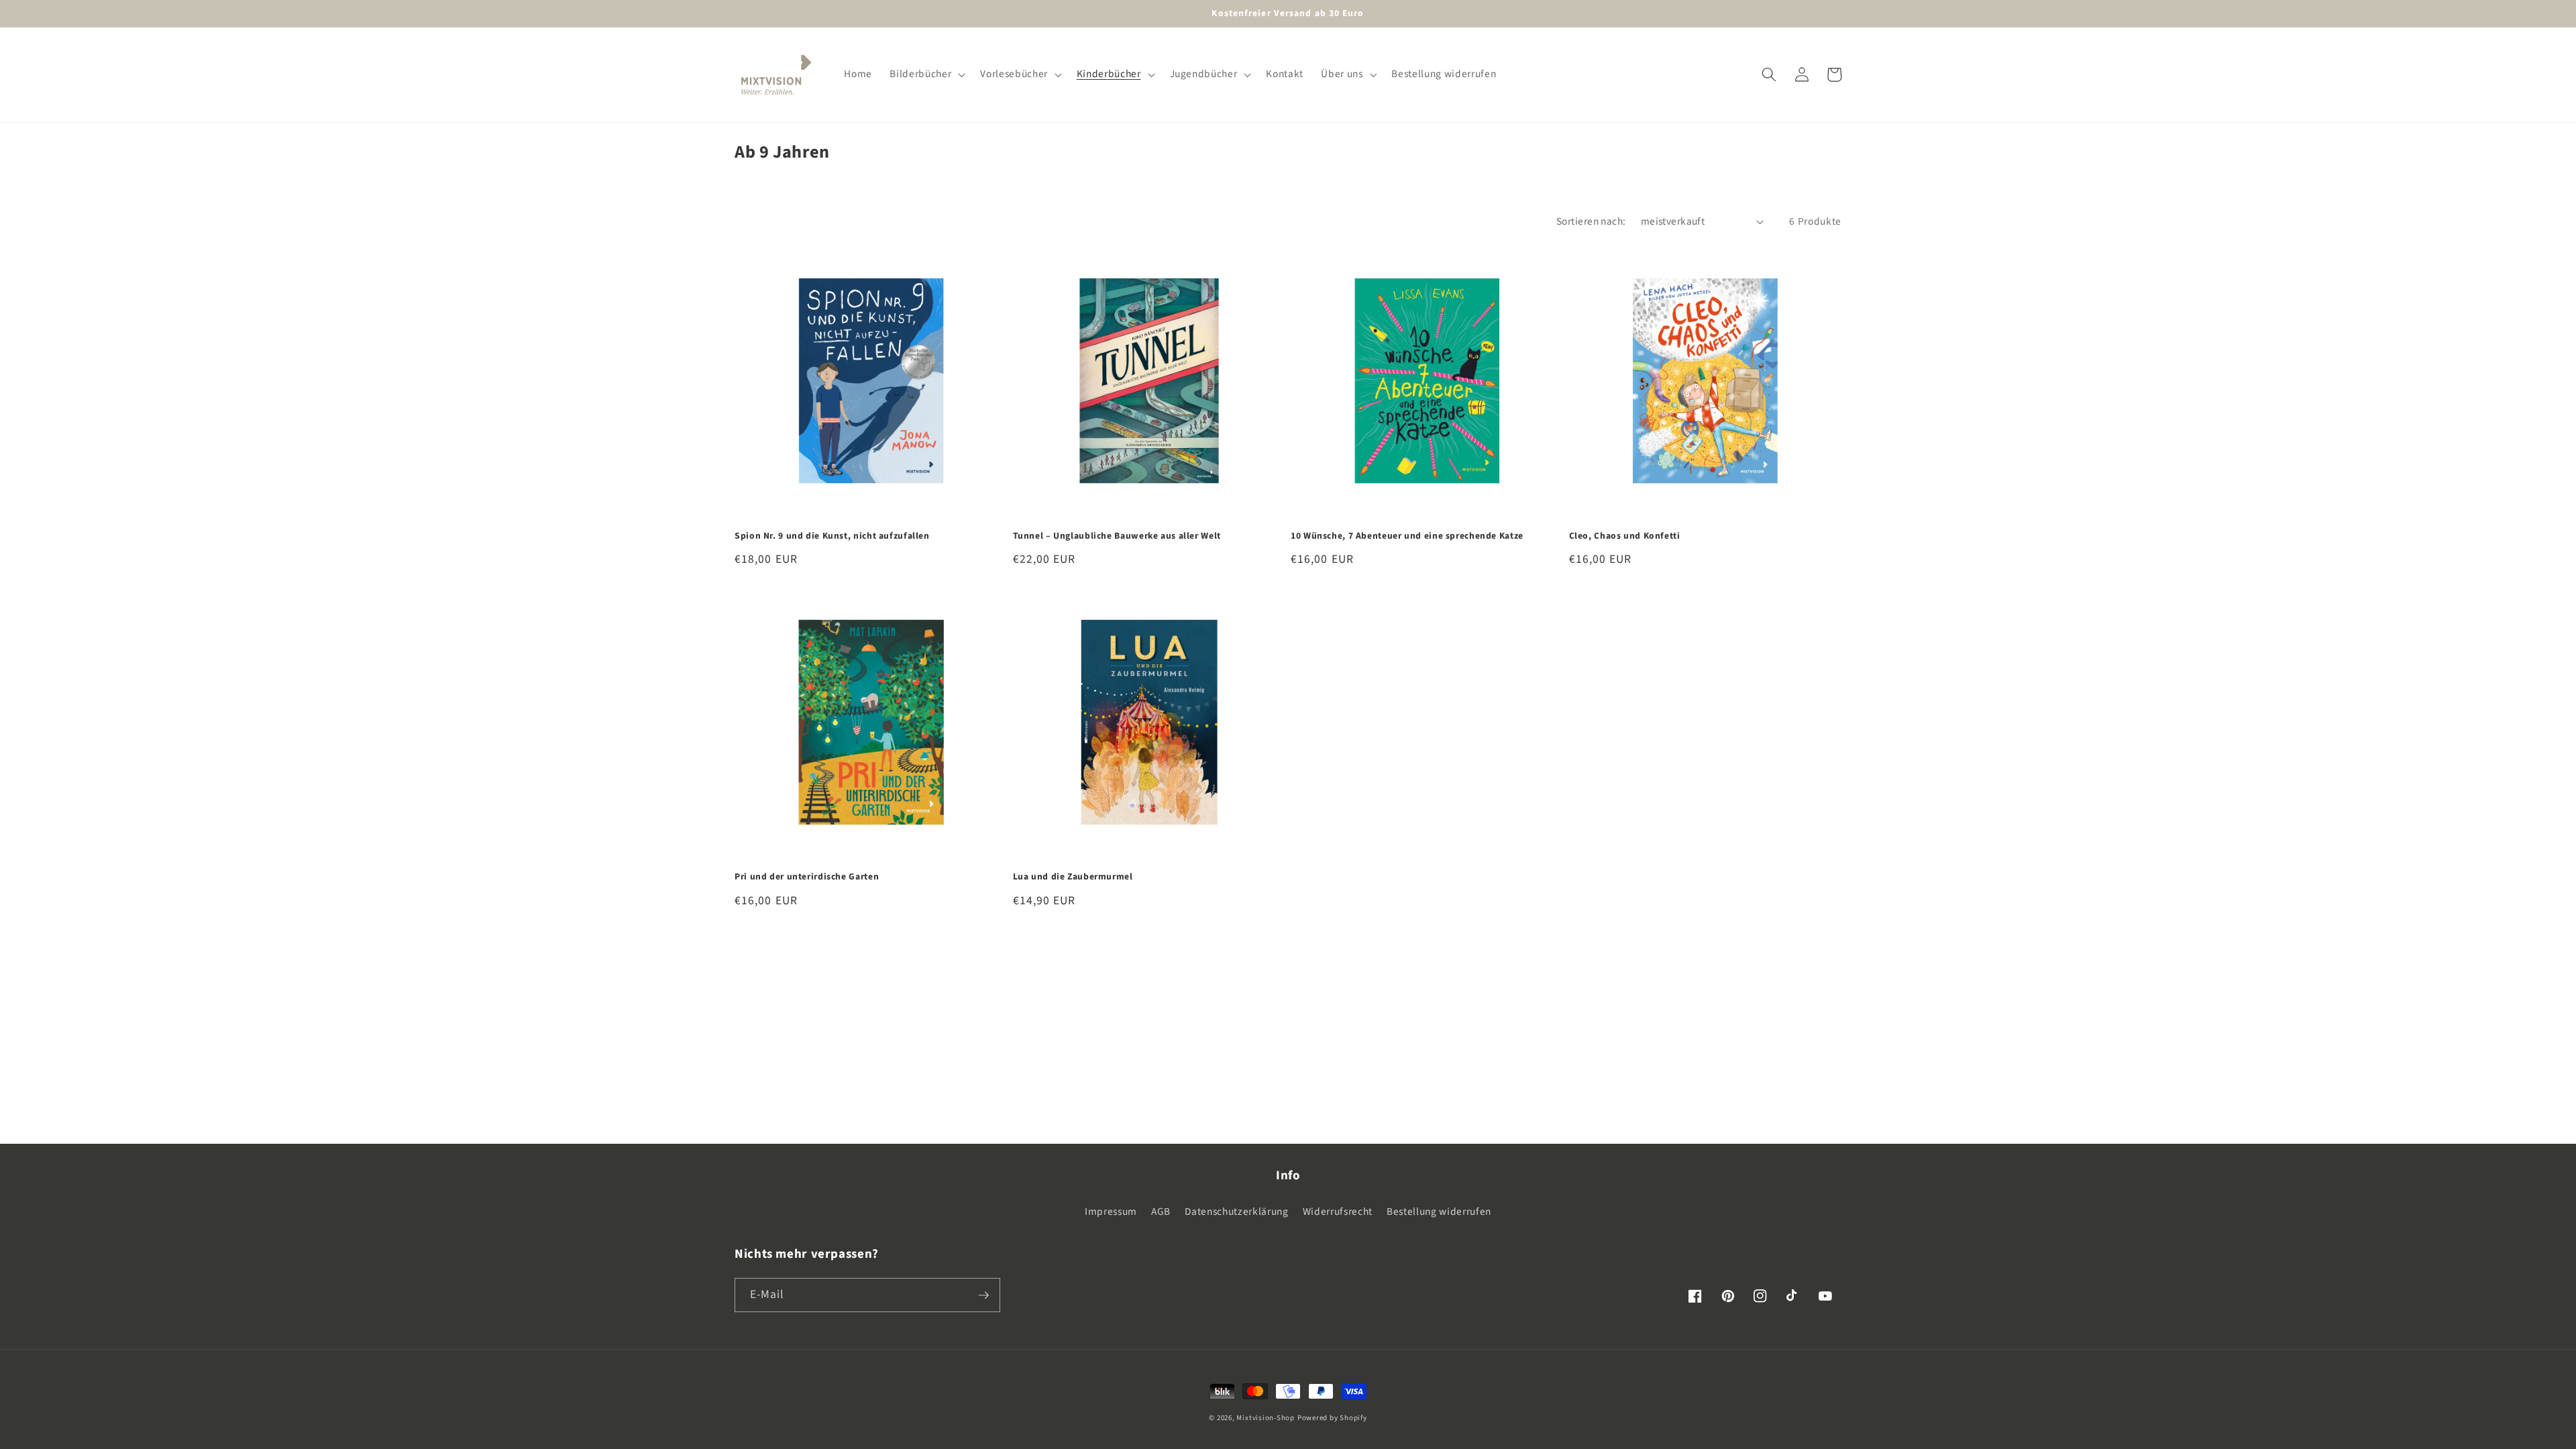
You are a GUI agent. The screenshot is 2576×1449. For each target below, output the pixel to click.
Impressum (1111, 1212)
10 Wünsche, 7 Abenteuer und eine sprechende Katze (1407, 536)
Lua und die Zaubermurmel (1073, 877)
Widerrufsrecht (1338, 1212)
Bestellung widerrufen (1439, 1212)
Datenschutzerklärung (1236, 1212)
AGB (1161, 1212)
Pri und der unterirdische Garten (807, 877)
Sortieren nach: (1591, 221)
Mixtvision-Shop (1266, 1418)
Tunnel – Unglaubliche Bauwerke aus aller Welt (1117, 536)
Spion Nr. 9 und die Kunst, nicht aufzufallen (832, 536)
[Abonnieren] (983, 1295)
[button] (926, 74)
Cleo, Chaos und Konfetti (1625, 536)
